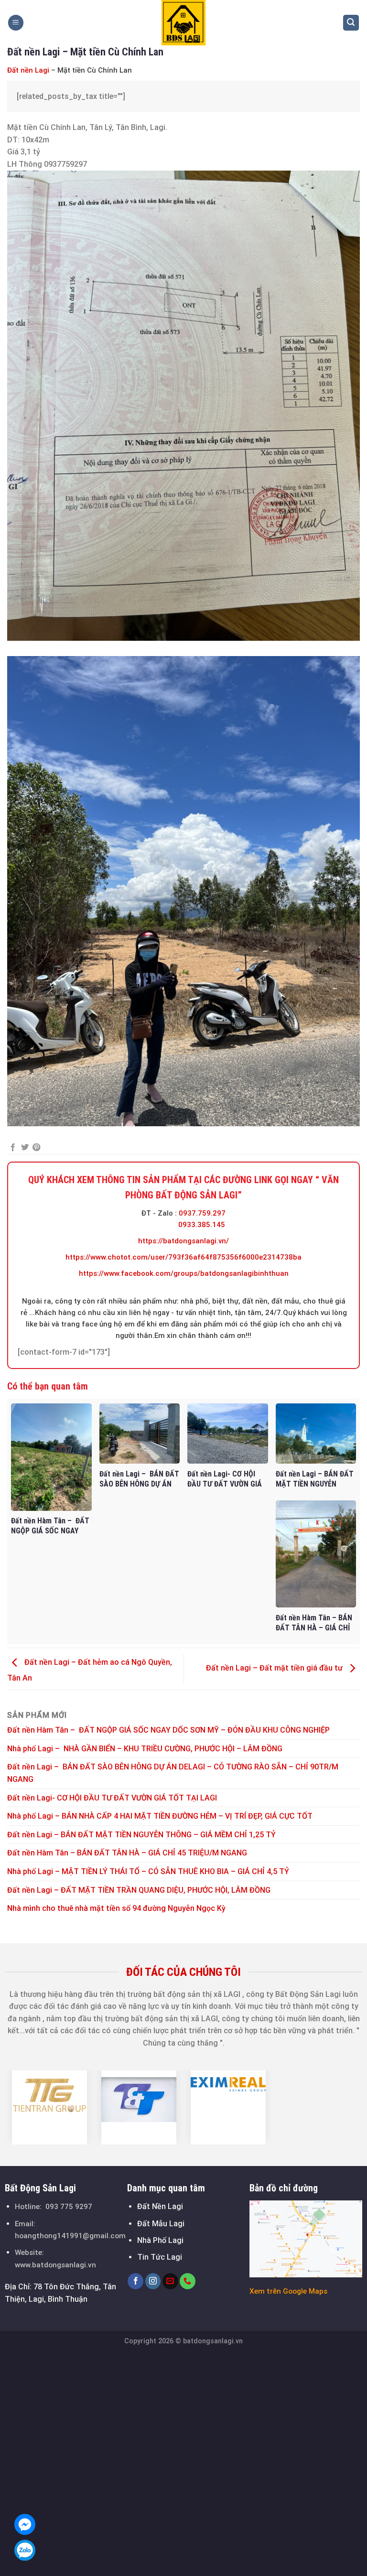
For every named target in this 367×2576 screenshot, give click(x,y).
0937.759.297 (202, 1213)
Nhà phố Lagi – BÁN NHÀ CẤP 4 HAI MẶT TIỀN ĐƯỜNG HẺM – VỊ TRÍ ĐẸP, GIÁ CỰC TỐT (160, 1816)
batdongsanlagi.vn (213, 2341)
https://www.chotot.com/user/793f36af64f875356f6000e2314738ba (183, 1257)
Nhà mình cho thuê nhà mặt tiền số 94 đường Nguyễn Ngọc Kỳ (116, 1908)
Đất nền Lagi (28, 70)
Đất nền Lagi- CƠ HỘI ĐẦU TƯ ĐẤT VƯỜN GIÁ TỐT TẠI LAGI (113, 1798)
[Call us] (188, 2281)
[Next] (350, 2107)
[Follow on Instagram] (153, 2281)
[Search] (351, 23)
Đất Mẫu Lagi (161, 2224)
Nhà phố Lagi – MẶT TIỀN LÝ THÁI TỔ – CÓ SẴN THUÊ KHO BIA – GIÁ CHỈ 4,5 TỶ (148, 1871)
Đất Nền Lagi (160, 2206)
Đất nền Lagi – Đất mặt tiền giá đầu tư (275, 1668)
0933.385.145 (202, 1225)
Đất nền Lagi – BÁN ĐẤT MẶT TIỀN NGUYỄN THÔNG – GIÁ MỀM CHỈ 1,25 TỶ (141, 1835)
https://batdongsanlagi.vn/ (183, 1241)
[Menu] (16, 23)
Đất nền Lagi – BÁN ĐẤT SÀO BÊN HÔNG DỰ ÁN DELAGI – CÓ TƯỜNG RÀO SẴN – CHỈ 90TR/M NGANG (173, 1773)
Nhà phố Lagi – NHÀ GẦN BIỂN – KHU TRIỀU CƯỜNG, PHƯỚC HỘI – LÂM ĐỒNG (145, 1749)
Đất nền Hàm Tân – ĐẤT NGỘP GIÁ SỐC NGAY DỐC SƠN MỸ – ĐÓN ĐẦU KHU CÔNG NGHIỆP (168, 1730)
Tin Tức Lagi (160, 2257)
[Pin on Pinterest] (36, 1148)
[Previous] (17, 2107)
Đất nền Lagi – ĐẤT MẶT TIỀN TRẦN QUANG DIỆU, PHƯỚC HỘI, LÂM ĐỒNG (139, 1890)
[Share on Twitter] (25, 1148)
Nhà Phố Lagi (160, 2240)
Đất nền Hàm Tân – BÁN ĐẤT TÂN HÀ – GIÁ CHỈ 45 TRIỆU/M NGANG (127, 1853)
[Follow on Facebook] (135, 2281)
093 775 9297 (69, 2207)
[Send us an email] (170, 2281)
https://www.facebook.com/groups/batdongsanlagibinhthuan (184, 1273)
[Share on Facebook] (13, 1148)
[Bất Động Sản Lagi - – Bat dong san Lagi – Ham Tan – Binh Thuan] (183, 23)
